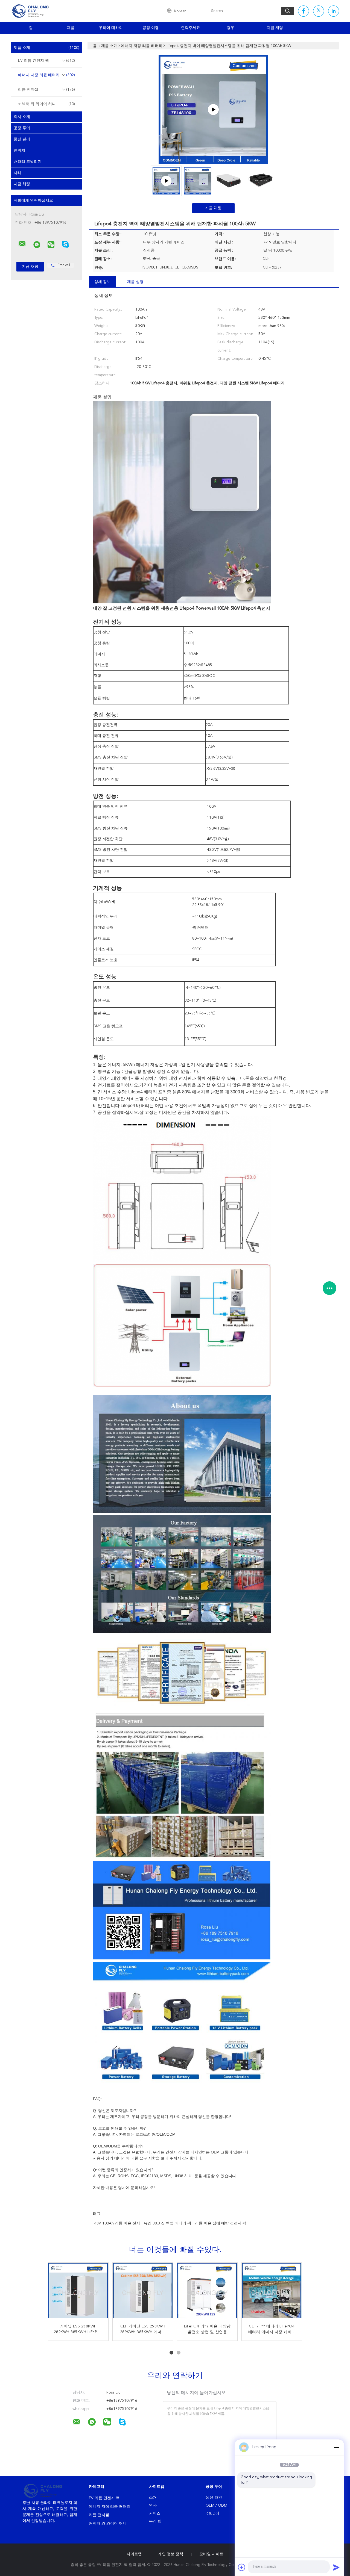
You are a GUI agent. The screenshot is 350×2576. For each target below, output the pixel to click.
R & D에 (212, 2513)
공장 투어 (22, 128)
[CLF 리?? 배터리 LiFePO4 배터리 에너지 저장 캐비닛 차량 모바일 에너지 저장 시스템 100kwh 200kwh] (207, 2293)
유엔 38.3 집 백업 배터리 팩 (167, 2223)
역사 (153, 2506)
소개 (153, 2498)
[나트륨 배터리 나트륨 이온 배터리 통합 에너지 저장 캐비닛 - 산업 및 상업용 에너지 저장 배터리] (143, 2293)
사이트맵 (134, 2554)
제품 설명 (135, 282)
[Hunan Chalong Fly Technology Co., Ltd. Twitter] (319, 11)
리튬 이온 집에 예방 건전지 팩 (221, 2223)
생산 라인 (214, 2498)
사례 (17, 173)
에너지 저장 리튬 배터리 (46, 75)
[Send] (336, 2567)
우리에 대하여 (111, 28)
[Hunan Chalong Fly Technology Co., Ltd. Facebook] (304, 11)
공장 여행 (151, 28)
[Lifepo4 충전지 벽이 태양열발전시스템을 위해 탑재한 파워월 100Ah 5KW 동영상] (213, 110)
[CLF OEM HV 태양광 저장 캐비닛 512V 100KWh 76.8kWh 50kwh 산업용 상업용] (272, 2293)
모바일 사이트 (211, 2554)
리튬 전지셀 (46, 90)
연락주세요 (191, 28)
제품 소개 (46, 48)
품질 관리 (22, 139)
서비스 (155, 2513)
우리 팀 (155, 2521)
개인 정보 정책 (171, 2554)
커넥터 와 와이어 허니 (46, 104)
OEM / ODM (216, 2506)
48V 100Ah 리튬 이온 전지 (117, 2223)
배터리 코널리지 (28, 162)
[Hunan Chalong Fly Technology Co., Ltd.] (22, 244)
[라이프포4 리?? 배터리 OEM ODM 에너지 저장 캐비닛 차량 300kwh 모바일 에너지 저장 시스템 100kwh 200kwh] (78, 2293)
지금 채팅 (275, 28)
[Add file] (242, 2567)
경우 (231, 28)
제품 (71, 28)
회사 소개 (22, 117)
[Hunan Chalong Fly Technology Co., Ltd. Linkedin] (334, 11)
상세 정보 (103, 282)
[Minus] (336, 2447)
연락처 (19, 151)
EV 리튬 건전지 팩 (46, 61)
